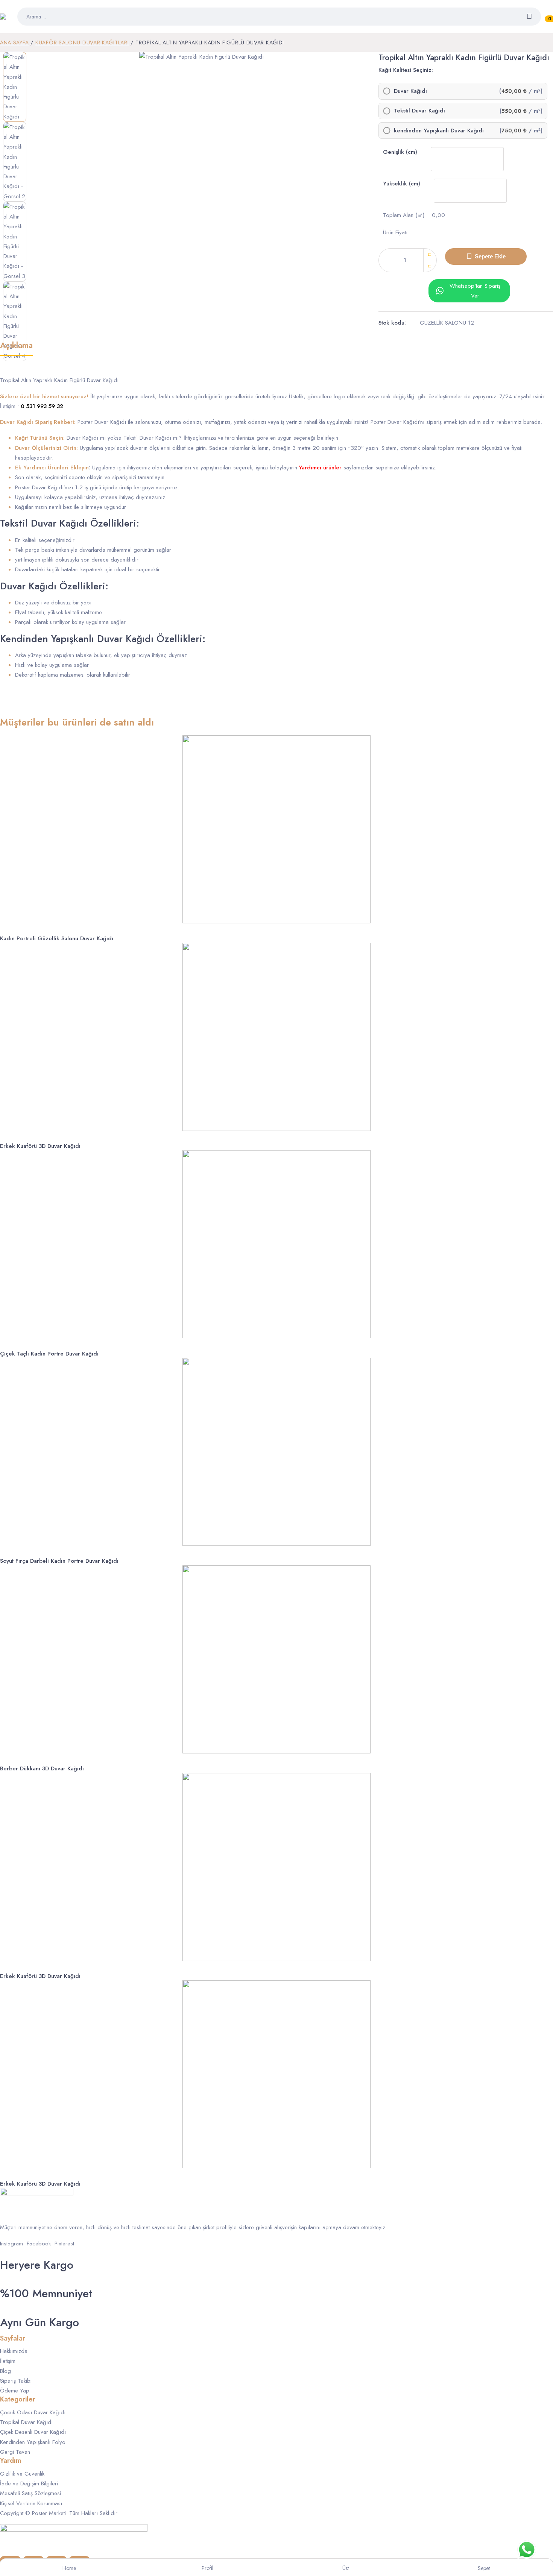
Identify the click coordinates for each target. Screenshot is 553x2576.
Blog (5, 2371)
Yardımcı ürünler (320, 468)
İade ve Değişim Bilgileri (29, 2483)
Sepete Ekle (490, 256)
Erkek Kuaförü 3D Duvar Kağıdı (40, 1146)
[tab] (16, 348)
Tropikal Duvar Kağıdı (26, 2422)
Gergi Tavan (15, 2452)
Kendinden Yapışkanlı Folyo (33, 2442)
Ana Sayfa (14, 43)
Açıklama (16, 346)
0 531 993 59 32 (42, 406)
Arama (534, 17)
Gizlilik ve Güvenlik (22, 2474)
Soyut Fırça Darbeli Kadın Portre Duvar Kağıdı (59, 1561)
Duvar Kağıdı (410, 91)
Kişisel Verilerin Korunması (31, 2503)
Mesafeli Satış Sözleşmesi (30, 2493)
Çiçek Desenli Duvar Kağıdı (33, 2432)
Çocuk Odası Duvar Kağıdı (33, 2412)
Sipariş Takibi (16, 2381)
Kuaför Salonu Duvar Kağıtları (82, 43)
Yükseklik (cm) (402, 184)
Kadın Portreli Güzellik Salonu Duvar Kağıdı (57, 938)
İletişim (8, 2361)
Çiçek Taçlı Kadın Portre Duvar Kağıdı (49, 1354)
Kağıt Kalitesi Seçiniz (405, 70)
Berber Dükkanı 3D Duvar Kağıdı (42, 1768)
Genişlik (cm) (400, 152)
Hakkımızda (14, 2351)
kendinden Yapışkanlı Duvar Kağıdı (439, 131)
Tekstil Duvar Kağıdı (419, 111)
